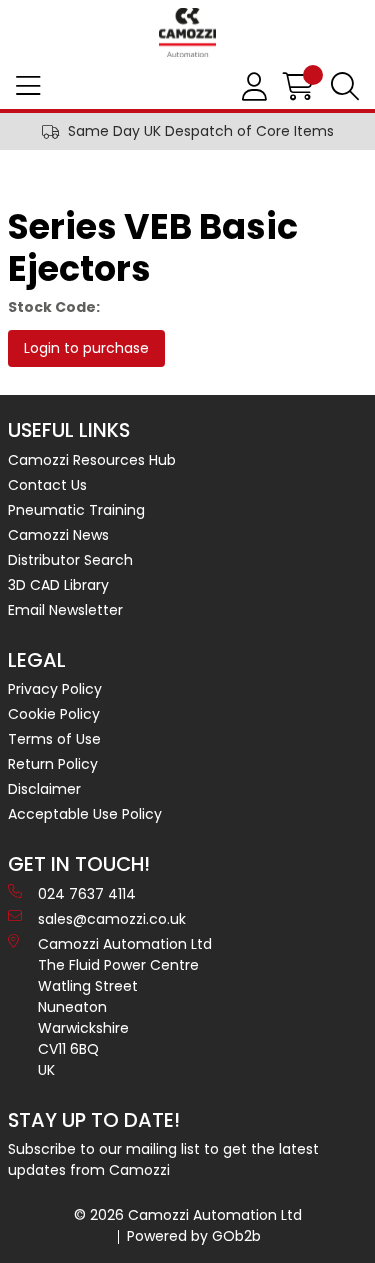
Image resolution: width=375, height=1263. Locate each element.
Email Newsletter (65, 610)
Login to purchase (86, 348)
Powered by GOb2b (194, 1236)
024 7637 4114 (87, 894)
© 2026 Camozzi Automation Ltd (188, 1215)
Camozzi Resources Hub (92, 460)
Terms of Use (54, 739)
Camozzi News (58, 535)
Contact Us (47, 485)
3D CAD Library (58, 585)
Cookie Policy (54, 714)
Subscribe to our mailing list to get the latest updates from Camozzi (163, 1159)
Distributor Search (70, 560)
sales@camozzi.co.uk (112, 919)
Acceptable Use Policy (85, 814)
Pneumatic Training (76, 510)
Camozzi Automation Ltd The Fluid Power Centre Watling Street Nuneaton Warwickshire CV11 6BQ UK (125, 1007)
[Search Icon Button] (345, 87)
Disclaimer (44, 789)
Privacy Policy (55, 689)
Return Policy (53, 764)
